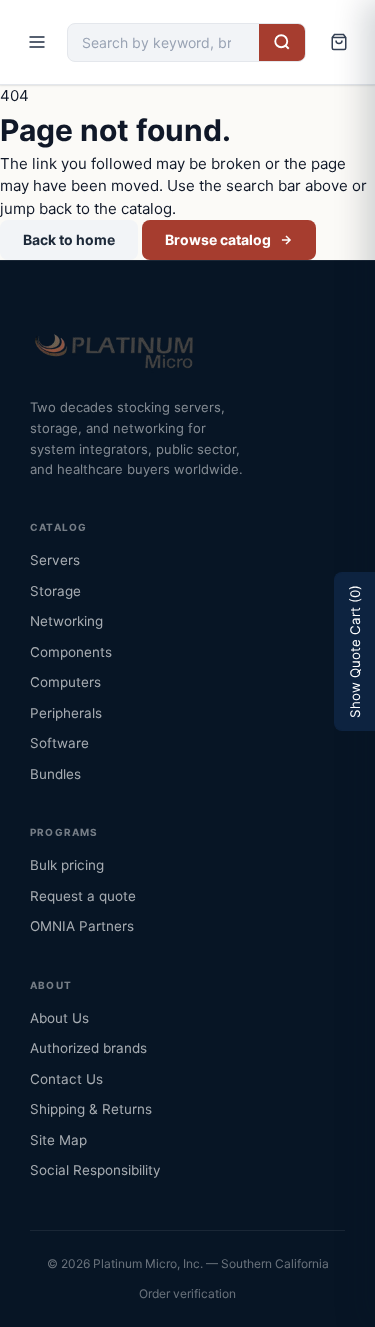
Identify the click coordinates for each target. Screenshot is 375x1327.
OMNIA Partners (82, 926)
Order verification (187, 1293)
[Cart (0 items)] (339, 42)
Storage (55, 591)
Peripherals (66, 713)
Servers (55, 560)
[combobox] (163, 42)
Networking (66, 621)
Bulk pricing (67, 865)
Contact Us (66, 1079)
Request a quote (83, 896)
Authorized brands (88, 1048)
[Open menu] (37, 42)
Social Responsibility (95, 1170)
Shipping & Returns (91, 1109)
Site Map (58, 1140)
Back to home (69, 239)
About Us (59, 1018)
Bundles (55, 774)
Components (71, 652)
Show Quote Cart (355, 651)
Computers (65, 682)
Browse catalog (218, 239)
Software (59, 743)
